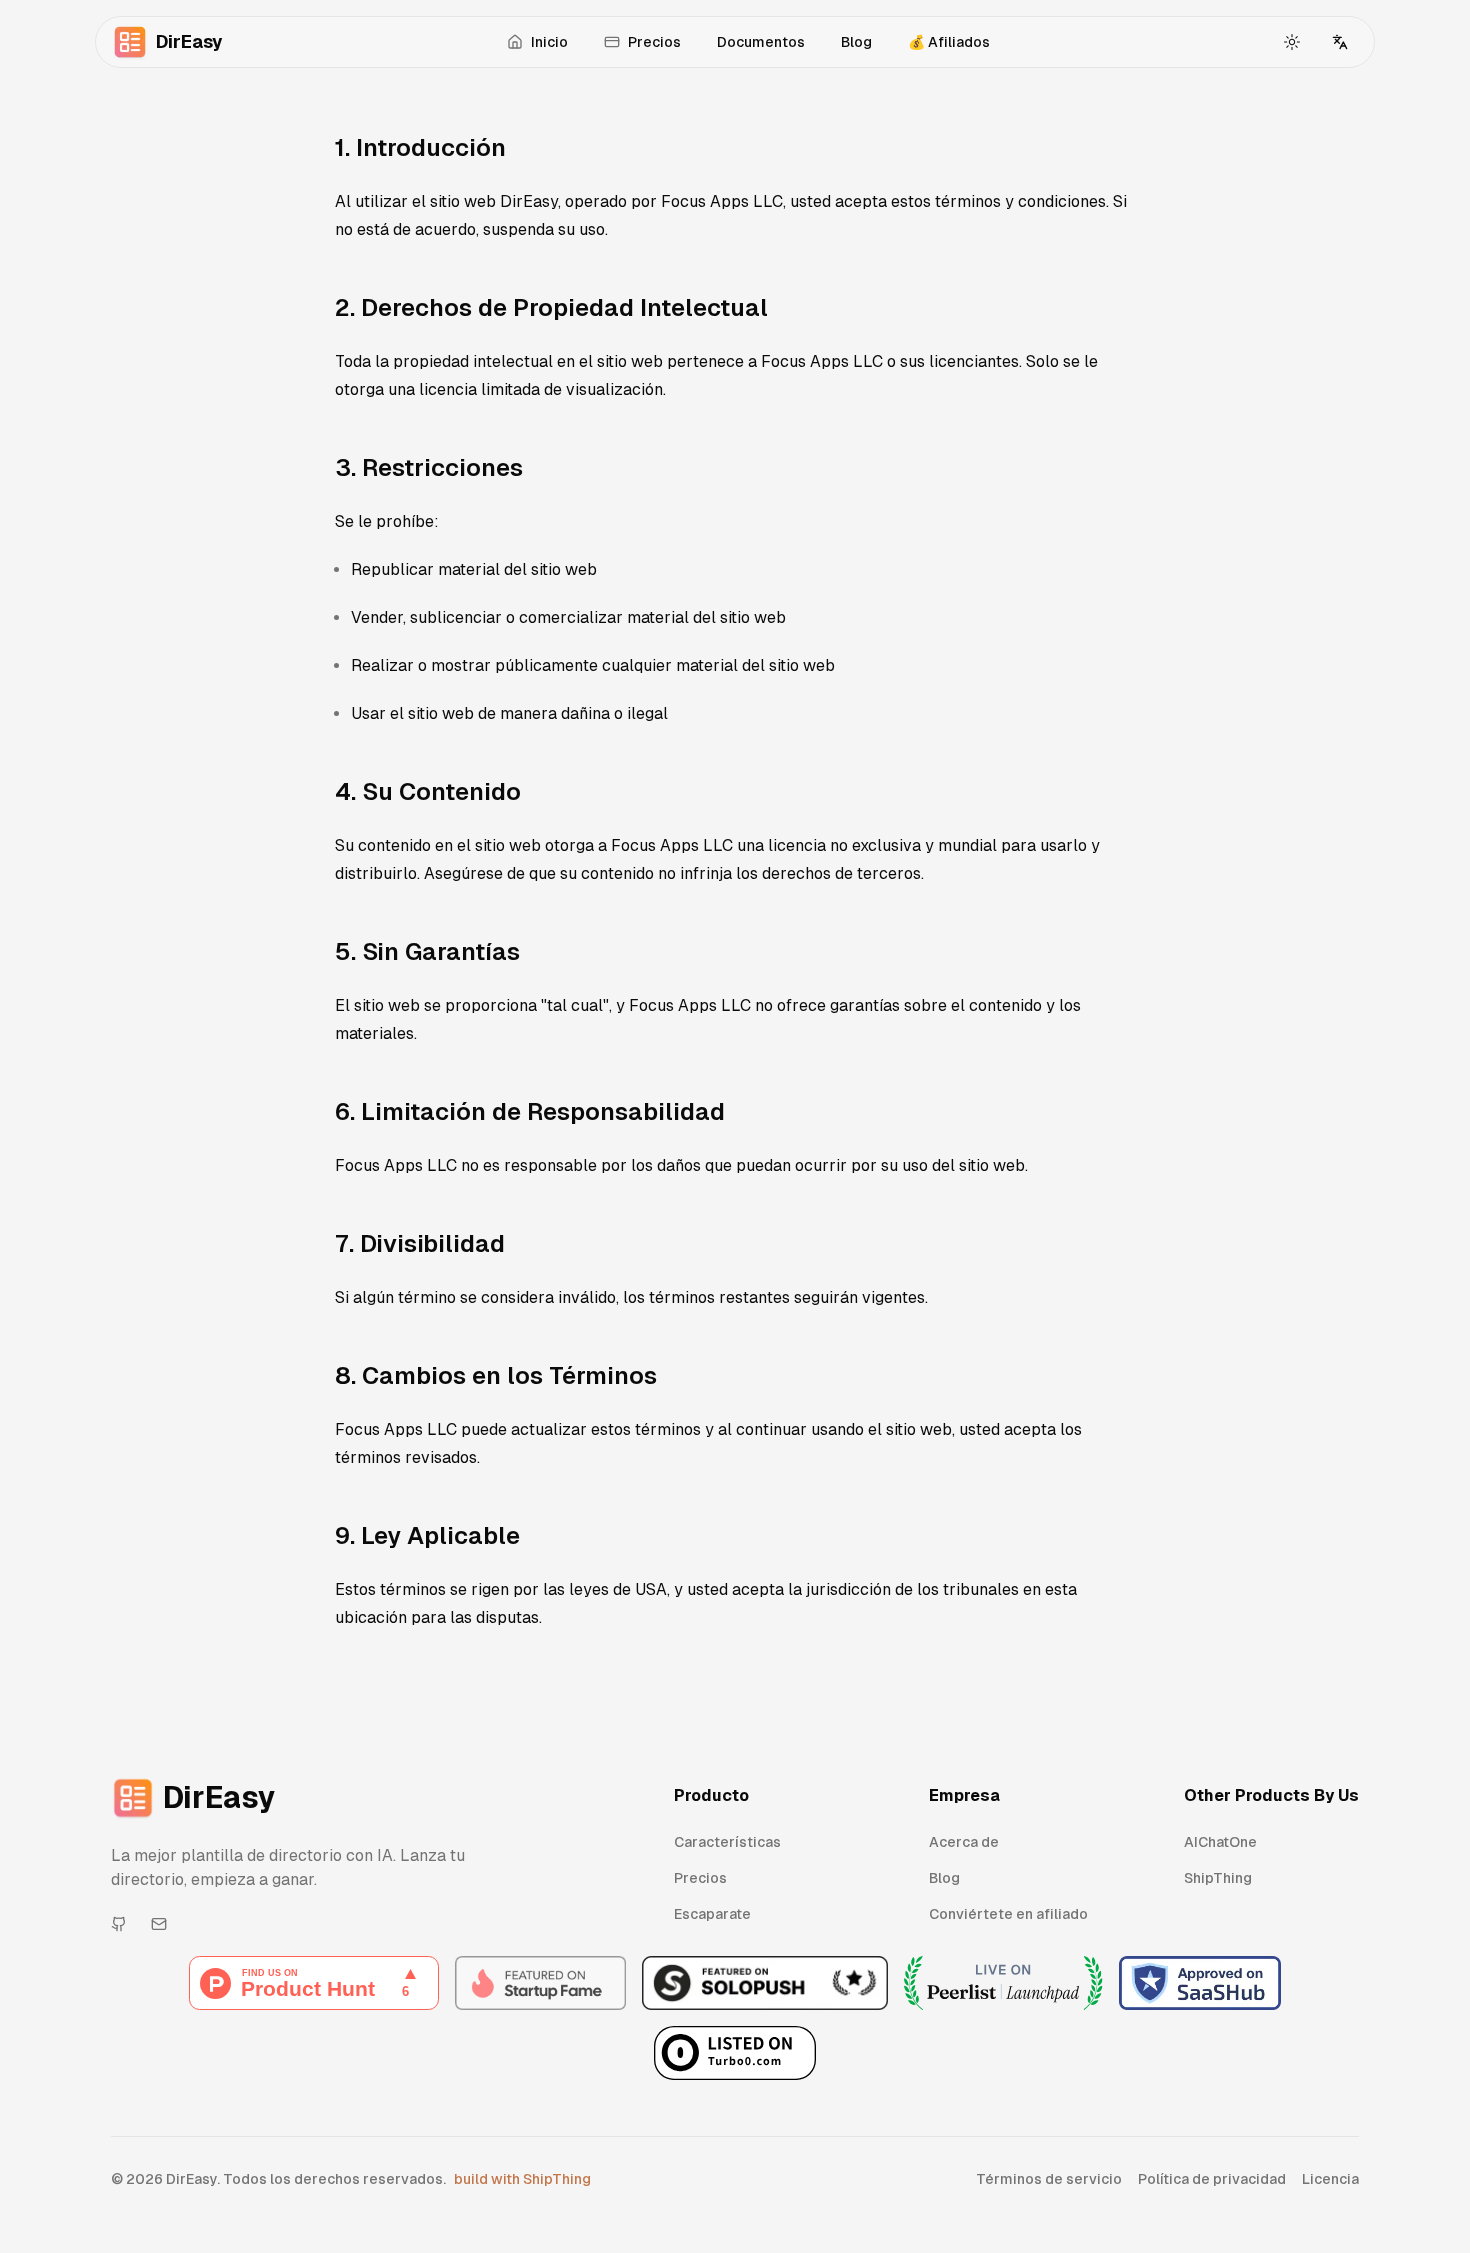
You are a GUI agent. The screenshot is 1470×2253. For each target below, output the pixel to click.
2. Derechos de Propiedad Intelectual (551, 307)
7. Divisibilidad (420, 1243)
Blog (856, 42)
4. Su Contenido (428, 791)
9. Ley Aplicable (427, 1535)
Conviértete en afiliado (1008, 1914)
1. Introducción (420, 147)
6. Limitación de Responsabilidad (530, 1111)
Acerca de (964, 1842)
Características (727, 1842)
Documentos (761, 42)
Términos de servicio (1049, 2179)
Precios (654, 42)
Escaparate (712, 1914)
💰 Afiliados (949, 42)
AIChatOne (1220, 1842)
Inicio (549, 42)
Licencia (1330, 2179)
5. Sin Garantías (427, 951)
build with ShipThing (522, 2179)
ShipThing (1218, 1878)
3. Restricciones (429, 467)
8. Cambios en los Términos (496, 1375)
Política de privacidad (1212, 2179)
